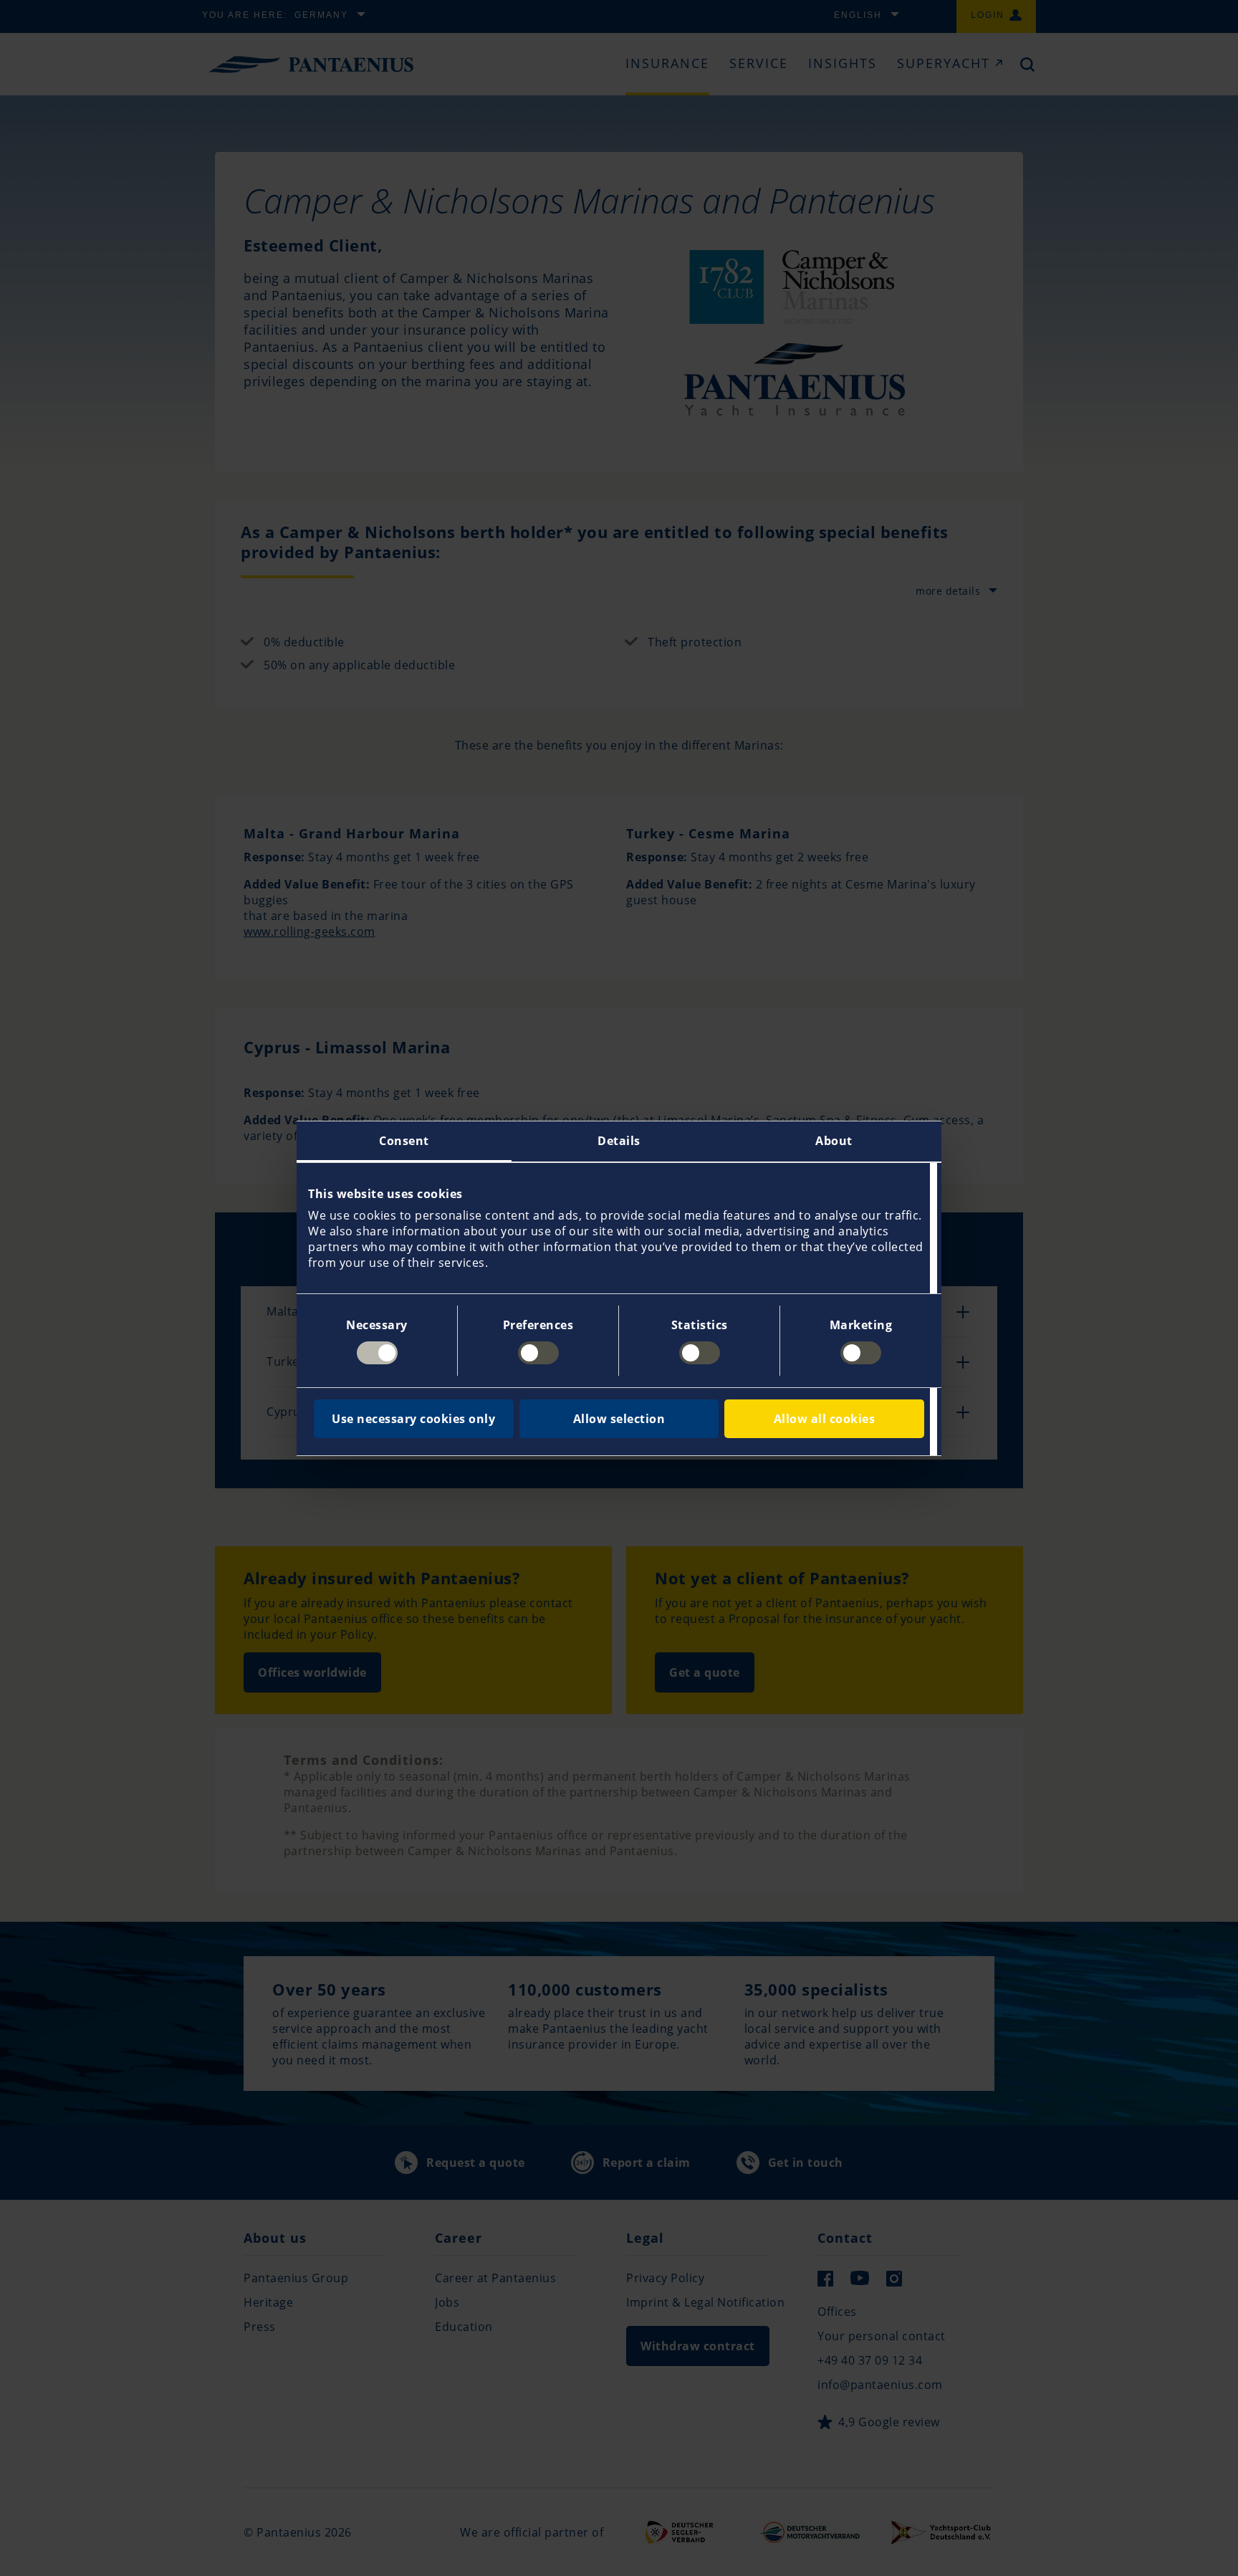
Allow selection (619, 1419)
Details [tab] (619, 1141)
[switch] (538, 1353)
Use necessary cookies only (413, 1419)
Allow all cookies (825, 1419)
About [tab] (834, 1141)
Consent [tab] (404, 1141)
